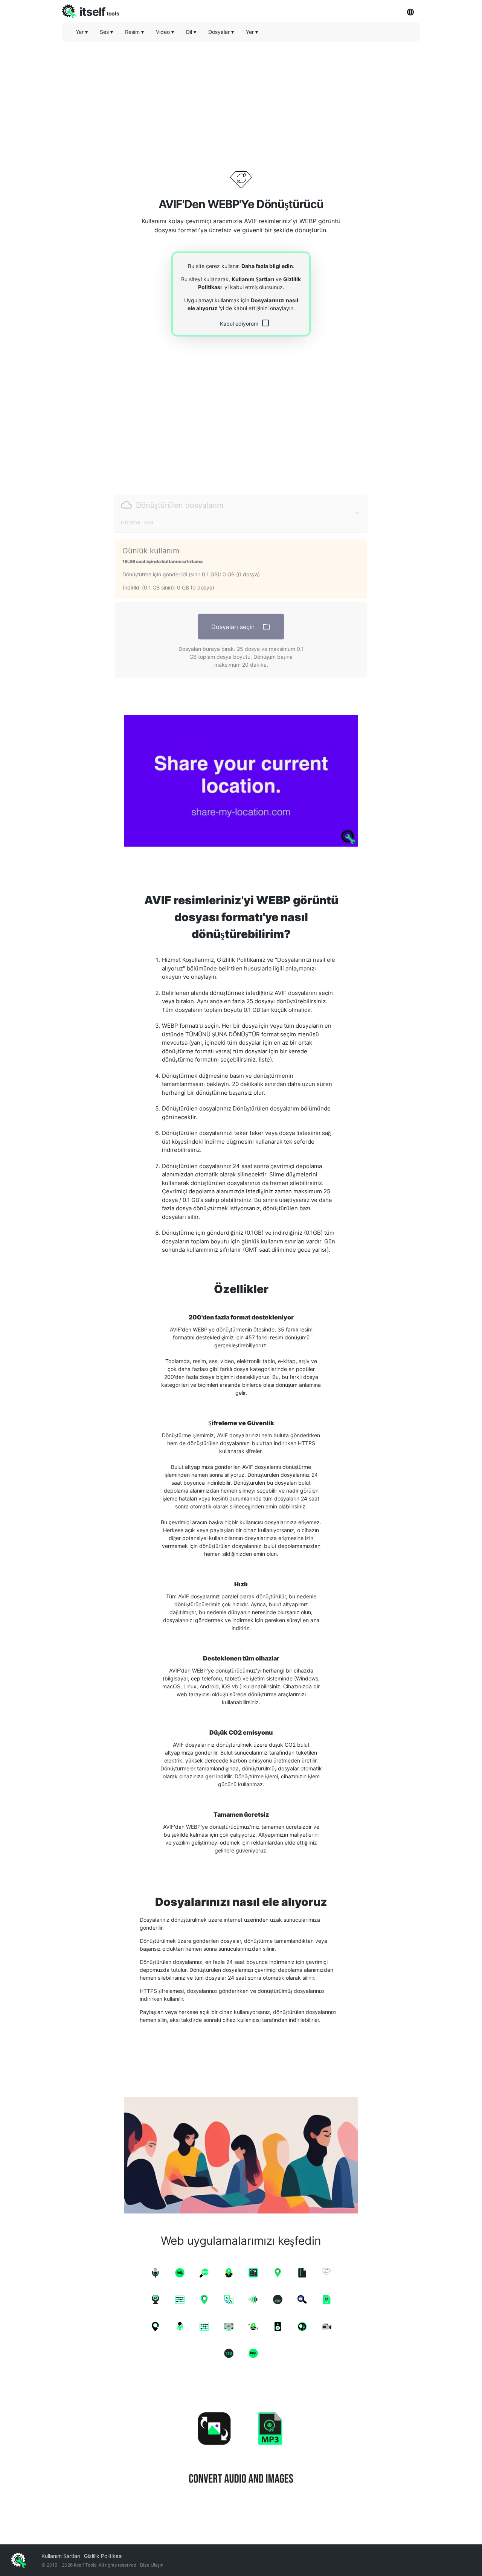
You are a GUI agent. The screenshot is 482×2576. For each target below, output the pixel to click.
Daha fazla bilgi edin (267, 266)
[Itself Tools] (241, 2449)
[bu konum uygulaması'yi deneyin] (241, 781)
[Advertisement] (241, 100)
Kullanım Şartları (253, 279)
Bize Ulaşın (152, 2565)
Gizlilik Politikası (103, 2556)
